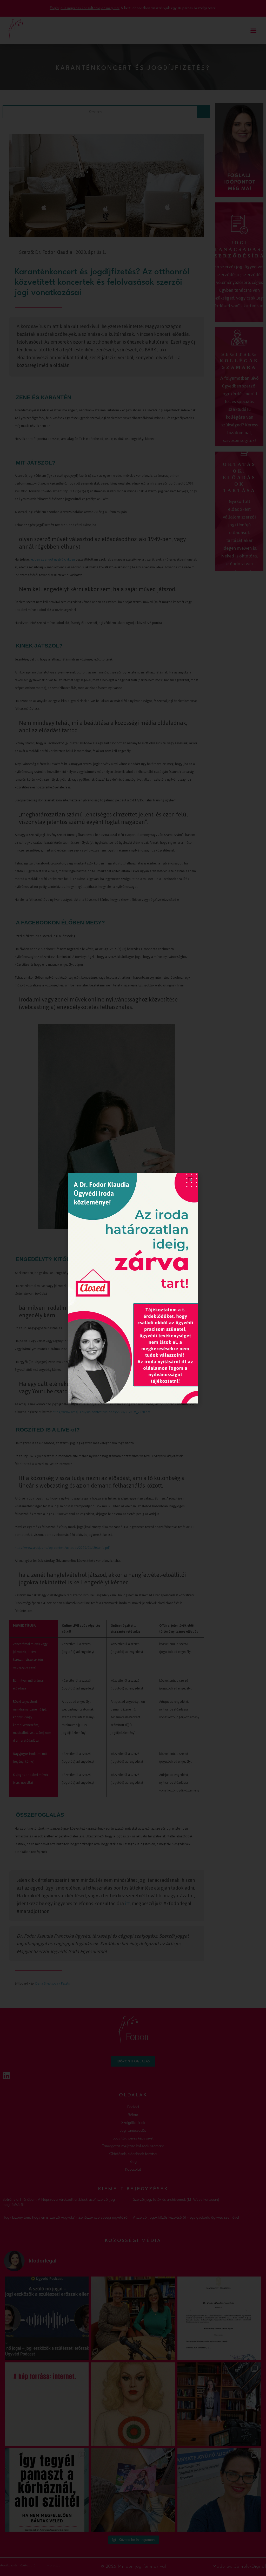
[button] (191, 1180)
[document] (133, 1288)
